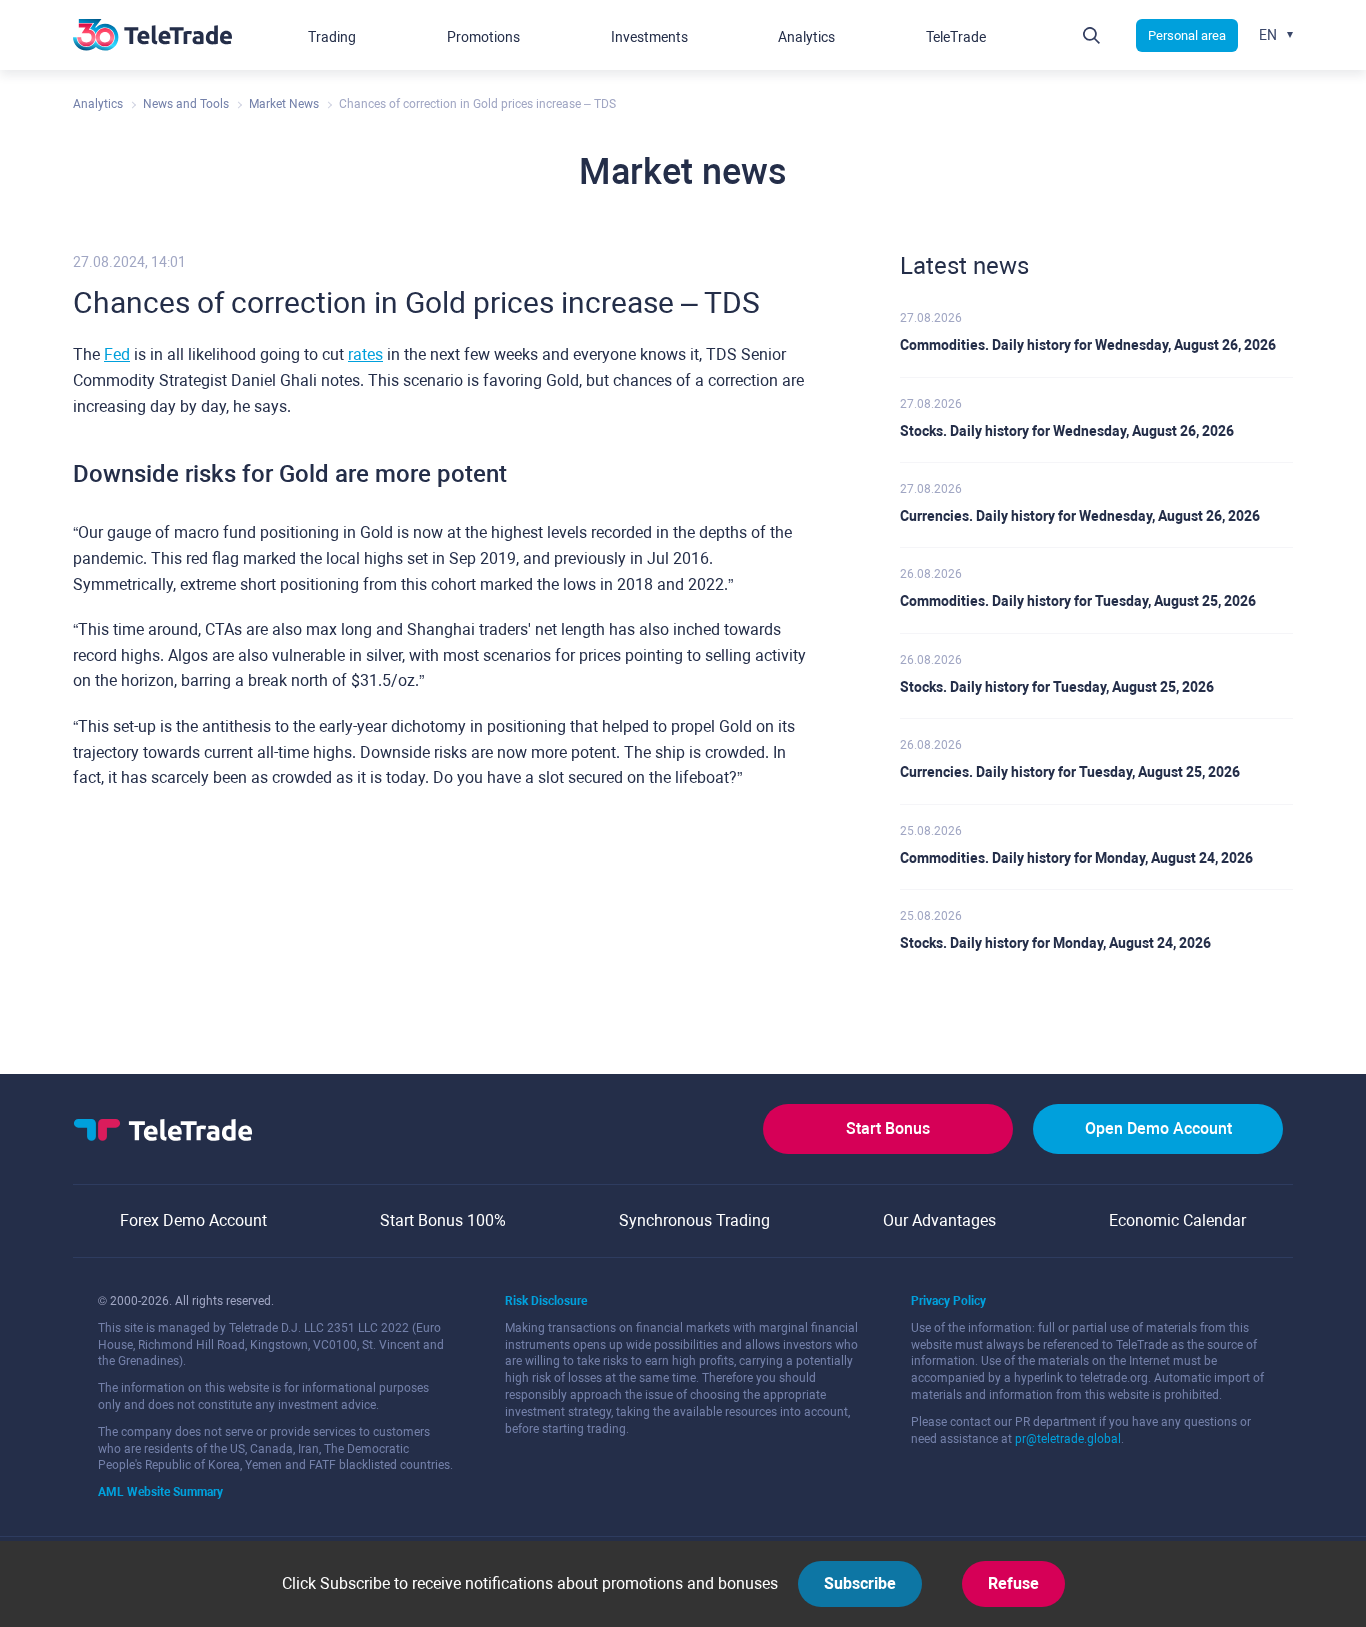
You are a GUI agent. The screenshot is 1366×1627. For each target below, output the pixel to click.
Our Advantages (939, 1220)
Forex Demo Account (193, 1220)
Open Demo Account (1158, 1128)
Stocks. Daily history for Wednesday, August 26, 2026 (1067, 431)
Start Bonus (888, 1128)
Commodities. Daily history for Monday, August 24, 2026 (1076, 858)
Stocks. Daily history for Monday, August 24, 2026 (1055, 943)
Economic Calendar (1177, 1220)
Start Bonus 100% (443, 1220)
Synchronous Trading (694, 1220)
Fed (117, 354)
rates (365, 354)
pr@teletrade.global (1068, 1439)
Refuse (1013, 1583)
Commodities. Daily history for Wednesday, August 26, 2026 (1088, 345)
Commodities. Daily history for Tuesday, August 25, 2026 (1078, 601)
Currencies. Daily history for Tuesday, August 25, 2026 (1070, 772)
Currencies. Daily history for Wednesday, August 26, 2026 (1080, 516)
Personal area (1187, 35)
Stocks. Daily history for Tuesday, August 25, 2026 (1057, 687)
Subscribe (860, 1583)
